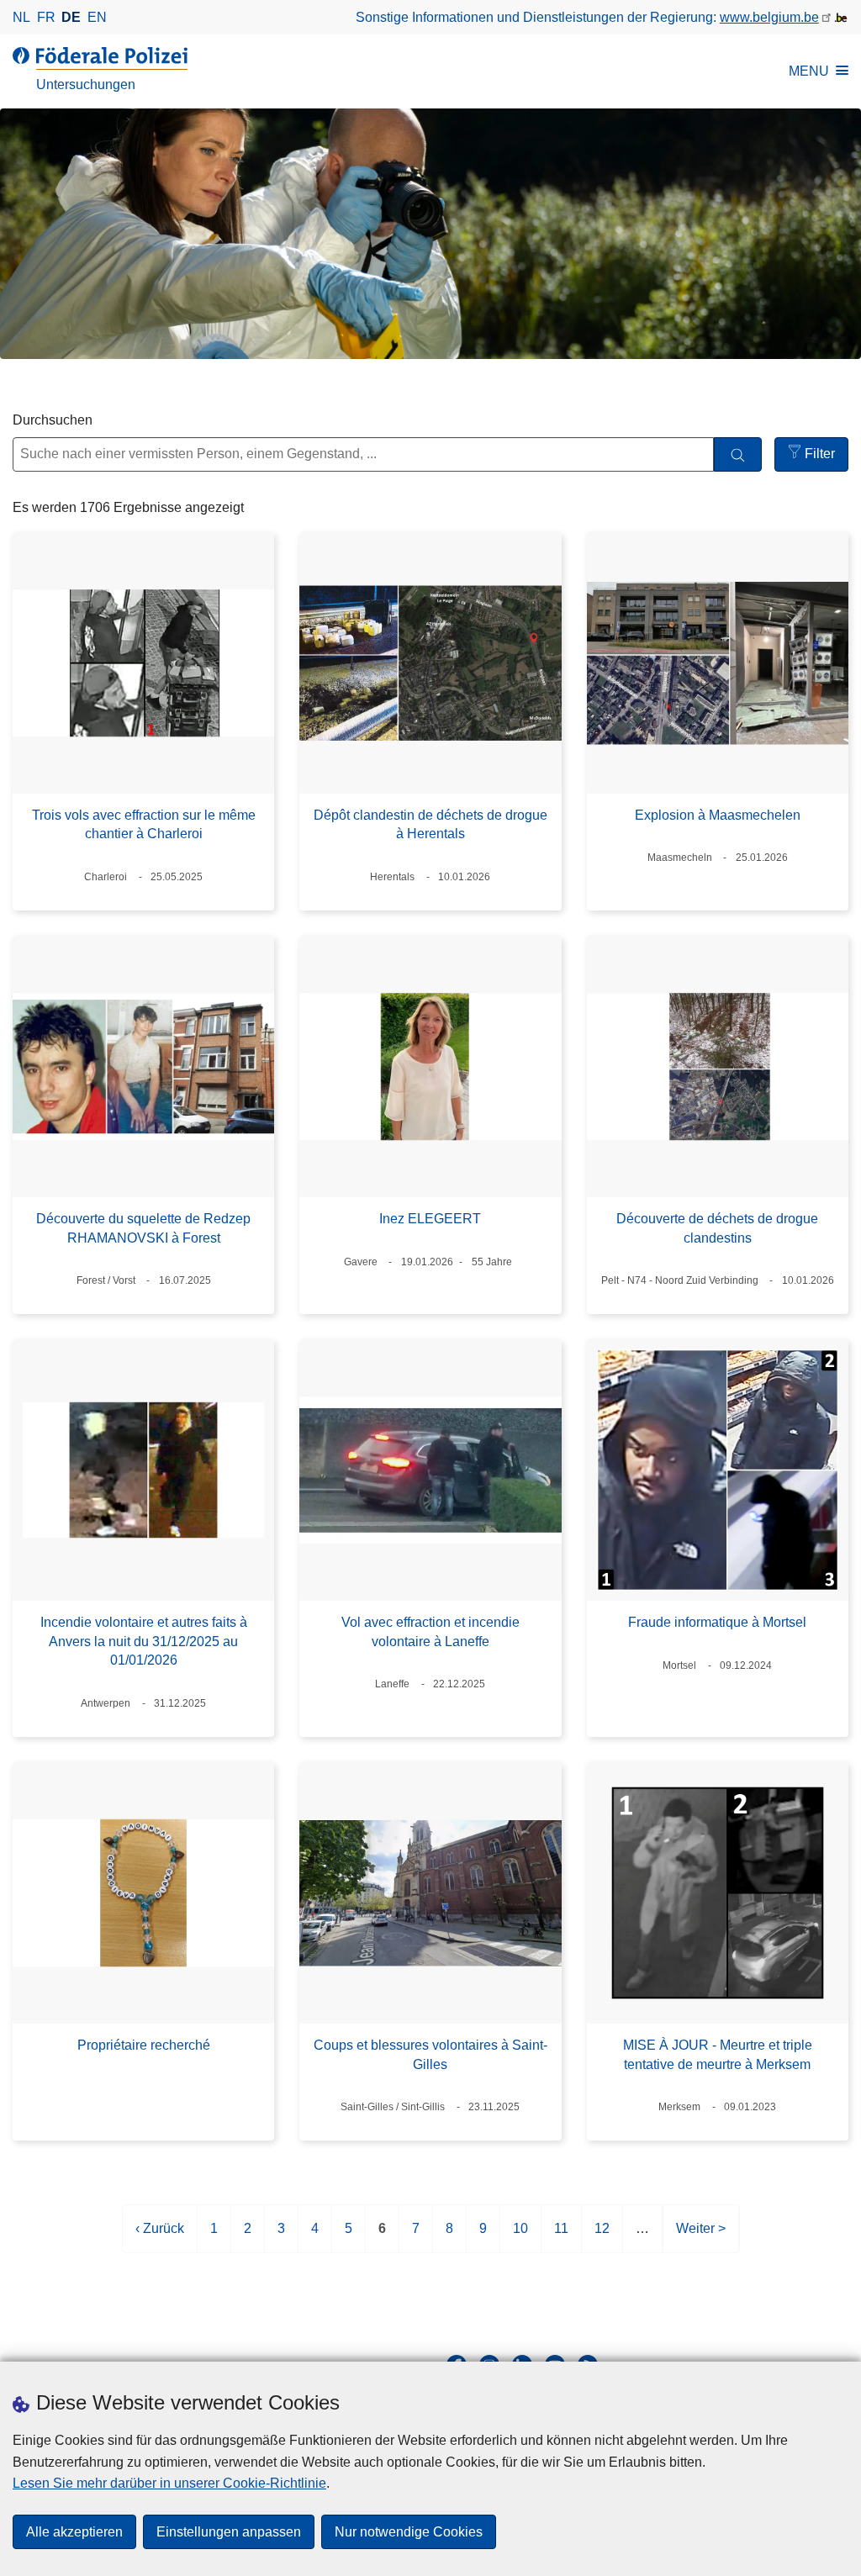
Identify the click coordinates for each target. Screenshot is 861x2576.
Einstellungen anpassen (229, 2532)
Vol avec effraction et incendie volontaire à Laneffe (430, 1631)
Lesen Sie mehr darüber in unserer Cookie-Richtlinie (169, 2483)
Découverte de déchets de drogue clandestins (717, 1228)
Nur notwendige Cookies (409, 2532)
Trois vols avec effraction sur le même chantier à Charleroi (144, 824)
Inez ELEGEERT (430, 1219)
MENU (809, 71)
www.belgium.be (769, 17)
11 (561, 2237)
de (71, 17)
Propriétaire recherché (144, 2045)
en (97, 17)
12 (602, 2237)
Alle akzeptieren (74, 2532)
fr (46, 17)
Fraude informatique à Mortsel (717, 1622)
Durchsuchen (53, 420)
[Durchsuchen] (738, 454)
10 (520, 2237)
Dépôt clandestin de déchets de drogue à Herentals (430, 824)
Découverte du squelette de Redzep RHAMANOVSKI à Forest (143, 1228)
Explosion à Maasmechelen (718, 815)
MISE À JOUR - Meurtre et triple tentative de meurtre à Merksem (718, 2054)
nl (21, 17)
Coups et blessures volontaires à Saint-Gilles (430, 2054)
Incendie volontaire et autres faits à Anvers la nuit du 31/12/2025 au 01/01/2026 (144, 1641)
